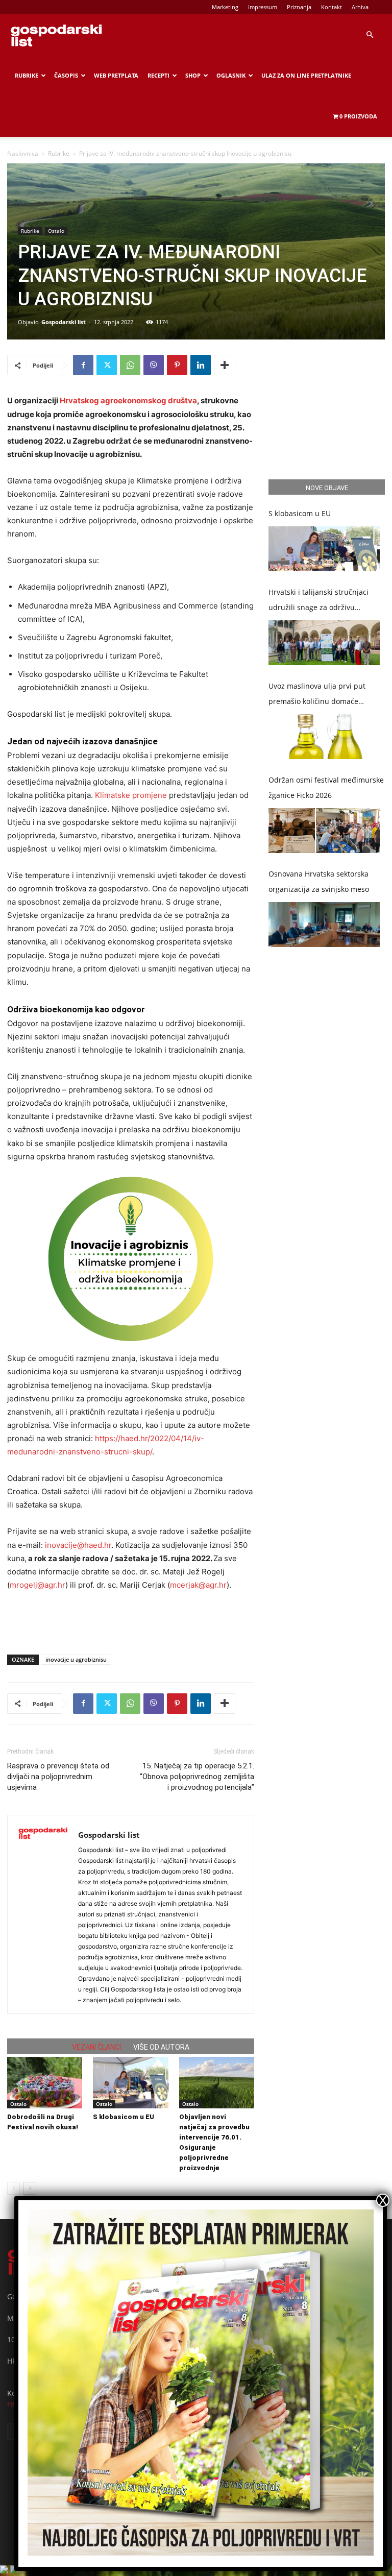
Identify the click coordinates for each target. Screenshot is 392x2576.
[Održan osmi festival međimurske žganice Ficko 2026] (324, 831)
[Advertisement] (131, 1620)
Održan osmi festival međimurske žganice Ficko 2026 (326, 787)
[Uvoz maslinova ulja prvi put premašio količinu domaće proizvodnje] (324, 737)
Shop (193, 75)
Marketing (225, 7)
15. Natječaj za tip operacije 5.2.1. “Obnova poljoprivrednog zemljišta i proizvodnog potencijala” (197, 1777)
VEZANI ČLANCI (96, 2047)
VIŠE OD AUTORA (161, 2047)
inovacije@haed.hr (78, 1545)
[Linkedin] (201, 365)
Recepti (158, 75)
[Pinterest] (177, 365)
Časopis (66, 75)
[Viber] (154, 365)
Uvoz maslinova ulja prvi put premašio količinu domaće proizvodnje (317, 695)
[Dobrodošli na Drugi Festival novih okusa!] (45, 2083)
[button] (370, 35)
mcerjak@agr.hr (198, 1585)
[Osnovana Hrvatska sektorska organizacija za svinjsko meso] (324, 925)
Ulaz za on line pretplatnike (306, 75)
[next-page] (30, 2188)
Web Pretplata (116, 75)
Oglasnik (231, 75)
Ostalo (56, 231)
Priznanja (299, 7)
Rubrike (27, 75)
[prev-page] (14, 2188)
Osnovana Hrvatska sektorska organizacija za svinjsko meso (319, 881)
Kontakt (332, 7)
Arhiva (360, 7)
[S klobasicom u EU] (130, 2083)
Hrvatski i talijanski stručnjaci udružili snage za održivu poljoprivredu (318, 601)
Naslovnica (23, 153)
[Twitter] (107, 365)
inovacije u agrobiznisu (76, 1659)
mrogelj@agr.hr (38, 1585)
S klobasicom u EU (124, 2117)
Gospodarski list (64, 322)
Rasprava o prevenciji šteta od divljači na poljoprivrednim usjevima (58, 1777)
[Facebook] (83, 365)
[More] (225, 365)
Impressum (263, 7)
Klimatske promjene (130, 795)
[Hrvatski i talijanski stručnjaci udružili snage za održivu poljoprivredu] (324, 643)
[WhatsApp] (130, 365)
